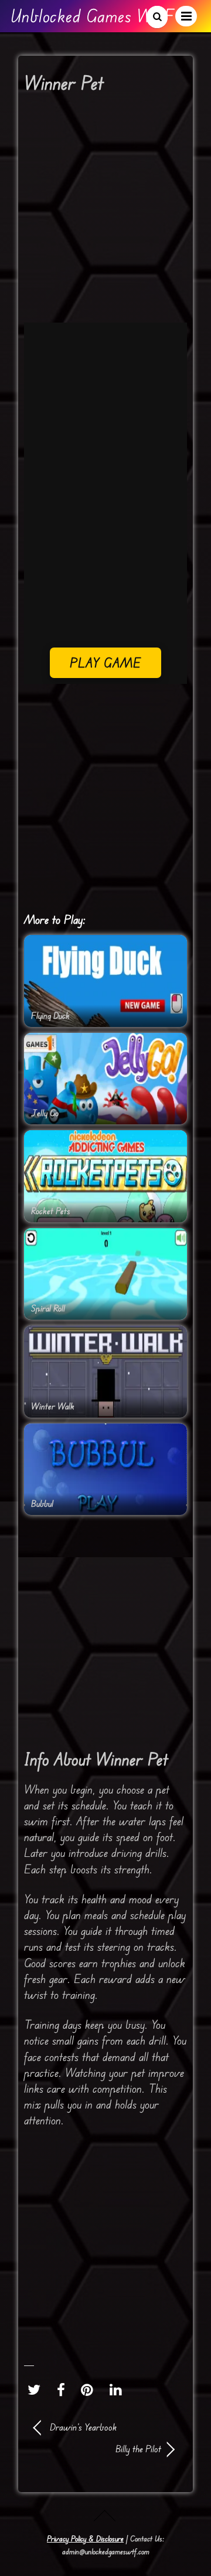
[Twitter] (37, 2389)
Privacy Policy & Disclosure (85, 2538)
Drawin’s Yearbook (83, 2427)
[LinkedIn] (119, 2389)
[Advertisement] (105, 212)
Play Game (106, 662)
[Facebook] (64, 2389)
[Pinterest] (90, 2389)
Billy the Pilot (98, 2449)
